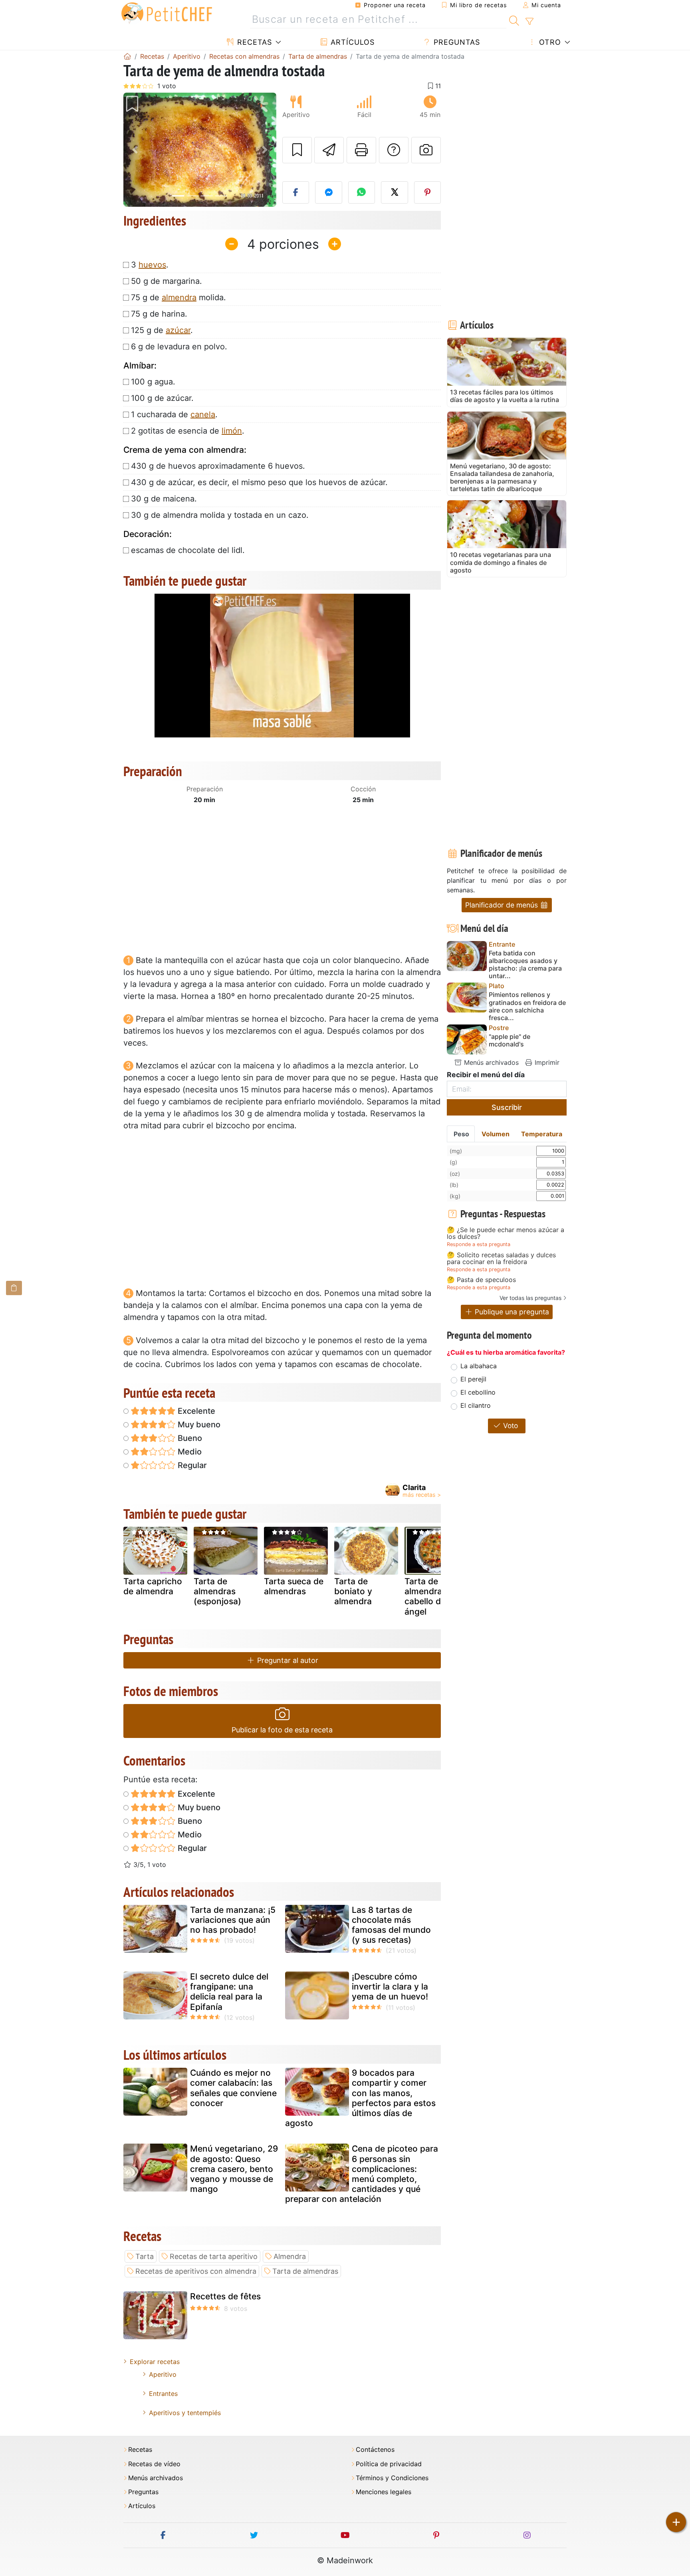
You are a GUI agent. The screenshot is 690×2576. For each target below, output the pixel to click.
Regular (191, 1465)
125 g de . (162, 330)
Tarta (145, 2256)
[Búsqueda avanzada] (529, 22)
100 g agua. (153, 382)
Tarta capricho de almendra (153, 1586)
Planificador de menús (503, 905)
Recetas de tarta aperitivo (214, 2256)
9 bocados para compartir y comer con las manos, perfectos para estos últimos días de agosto (360, 2098)
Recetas (253, 42)
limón (232, 431)
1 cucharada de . (174, 414)
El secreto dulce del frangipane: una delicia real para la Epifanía (229, 1992)
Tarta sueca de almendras (294, 1586)
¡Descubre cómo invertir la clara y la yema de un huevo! (390, 1986)
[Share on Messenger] (329, 192)
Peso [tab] (461, 1134)
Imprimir (546, 1062)
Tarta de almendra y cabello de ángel (427, 1596)
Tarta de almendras (305, 2271)
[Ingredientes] (14, 1288)
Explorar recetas (155, 2362)
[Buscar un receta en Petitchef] (514, 20)
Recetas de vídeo (154, 2464)
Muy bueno (198, 1425)
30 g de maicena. (164, 499)
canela (203, 414)
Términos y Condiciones (392, 2478)
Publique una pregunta (511, 1312)
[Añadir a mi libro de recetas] (297, 150)
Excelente (195, 1411)
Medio (189, 1452)
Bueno (189, 1438)
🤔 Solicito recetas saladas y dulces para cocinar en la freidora (501, 1259)
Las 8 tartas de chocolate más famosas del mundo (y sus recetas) (391, 1925)
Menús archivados (490, 1062)
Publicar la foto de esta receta (282, 1730)
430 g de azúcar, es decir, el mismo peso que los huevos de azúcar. (259, 482)
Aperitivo (163, 2374)
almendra (179, 297)
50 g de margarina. (167, 281)
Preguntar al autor (287, 1660)
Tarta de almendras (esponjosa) (217, 1591)
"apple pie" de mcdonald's (510, 1040)
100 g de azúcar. (162, 398)
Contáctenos (375, 2450)
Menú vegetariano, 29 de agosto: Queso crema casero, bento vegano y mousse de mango (234, 2169)
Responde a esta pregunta (479, 1244)
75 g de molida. (178, 297)
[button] (135, 150)
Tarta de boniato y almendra (353, 1591)
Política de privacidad (389, 2464)
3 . (150, 265)
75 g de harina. (159, 314)
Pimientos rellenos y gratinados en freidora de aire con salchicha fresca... (527, 1006)
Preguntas (456, 42)
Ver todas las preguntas (530, 1298)
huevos (152, 265)
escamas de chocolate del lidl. (188, 550)
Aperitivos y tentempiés (185, 2413)
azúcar (178, 330)
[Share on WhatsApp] (362, 192)
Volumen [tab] (496, 1134)
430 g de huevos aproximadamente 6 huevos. (218, 466)
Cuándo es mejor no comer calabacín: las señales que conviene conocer (233, 2088)
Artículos (351, 42)
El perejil (473, 1379)
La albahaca (479, 1366)
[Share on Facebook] (296, 192)
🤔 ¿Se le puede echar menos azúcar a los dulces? (506, 1234)
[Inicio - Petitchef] (127, 56)
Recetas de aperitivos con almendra (196, 2271)
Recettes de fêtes (225, 2296)
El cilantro (476, 1405)
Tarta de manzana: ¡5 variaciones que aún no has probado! (233, 1920)
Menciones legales (384, 2492)
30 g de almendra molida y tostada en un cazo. (220, 515)
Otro (549, 42)
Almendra (290, 2256)
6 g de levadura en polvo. (179, 347)
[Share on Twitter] (395, 192)
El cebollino (478, 1392)
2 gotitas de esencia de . (188, 431)
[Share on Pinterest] (428, 192)
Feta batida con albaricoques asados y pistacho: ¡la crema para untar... (525, 965)
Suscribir (507, 1107)
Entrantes (163, 2394)
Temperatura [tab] (542, 1134)
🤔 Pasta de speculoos (481, 1280)
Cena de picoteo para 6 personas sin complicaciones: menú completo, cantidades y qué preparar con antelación (362, 2174)
